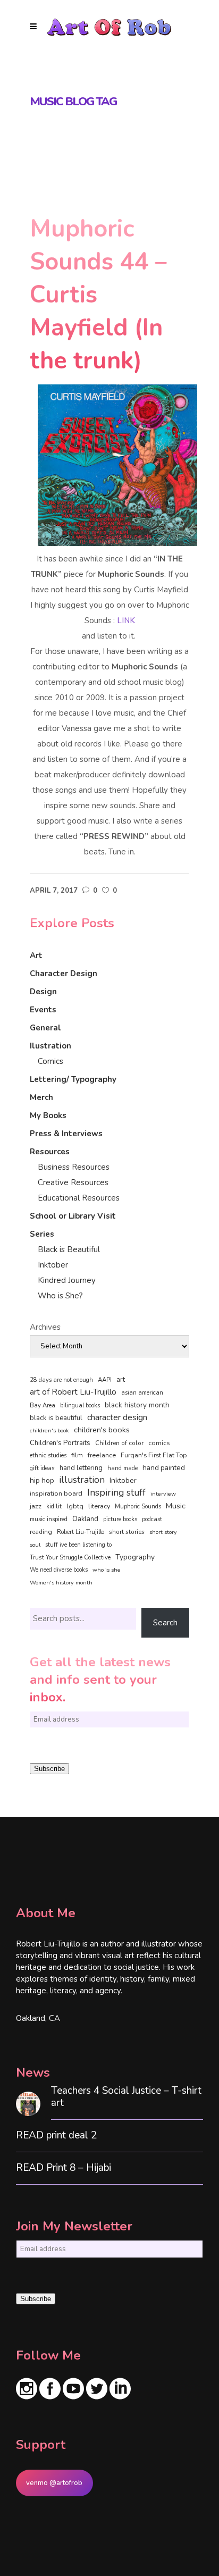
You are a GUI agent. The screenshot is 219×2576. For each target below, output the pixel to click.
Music (176, 1506)
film (77, 1455)
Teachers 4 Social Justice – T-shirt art (126, 2097)
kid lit (54, 1507)
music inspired (49, 1519)
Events (43, 1010)
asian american (142, 1393)
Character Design (64, 974)
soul (35, 1545)
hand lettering (81, 1468)
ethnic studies (48, 1455)
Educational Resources (79, 1198)
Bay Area (43, 1406)
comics (159, 1443)
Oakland (85, 1519)
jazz (36, 1506)
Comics (50, 1061)
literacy (99, 1506)
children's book (49, 1430)
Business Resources (74, 1167)
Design (43, 992)
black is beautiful (56, 1418)
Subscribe (49, 1769)
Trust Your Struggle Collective (70, 1557)
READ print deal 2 (56, 2136)
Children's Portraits (60, 1443)
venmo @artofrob (54, 2483)
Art (36, 955)
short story (163, 1532)
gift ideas (42, 1468)
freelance (102, 1455)
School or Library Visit (73, 1216)
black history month (137, 1405)
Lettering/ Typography (73, 1079)
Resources (50, 1152)
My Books (48, 1115)
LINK (126, 620)
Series (42, 1234)
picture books (120, 1519)
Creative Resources (73, 1182)
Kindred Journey (67, 1280)
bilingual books (80, 1406)
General (45, 1028)
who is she (107, 1570)
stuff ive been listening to (78, 1545)
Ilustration (50, 1046)
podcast (152, 1519)
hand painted (164, 1468)
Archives (45, 1327)
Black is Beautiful (69, 1249)
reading (41, 1532)
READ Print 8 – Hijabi (64, 2168)
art (121, 1380)
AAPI (105, 1380)
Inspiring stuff (116, 1492)
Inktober (53, 1265)
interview (163, 1494)
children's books (102, 1430)
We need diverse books (59, 1570)
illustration (82, 1480)
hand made (123, 1468)
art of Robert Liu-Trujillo (73, 1392)
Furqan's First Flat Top (154, 1455)
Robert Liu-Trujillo (81, 1532)
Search (165, 1623)
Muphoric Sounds (138, 1507)
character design (117, 1417)
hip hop (42, 1480)
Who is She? (60, 1296)
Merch (41, 1097)
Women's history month (61, 1583)
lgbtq (75, 1506)
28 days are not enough (61, 1380)
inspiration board (56, 1493)
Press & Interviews (66, 1134)
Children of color (119, 1443)
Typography (135, 1557)
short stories (127, 1532)
